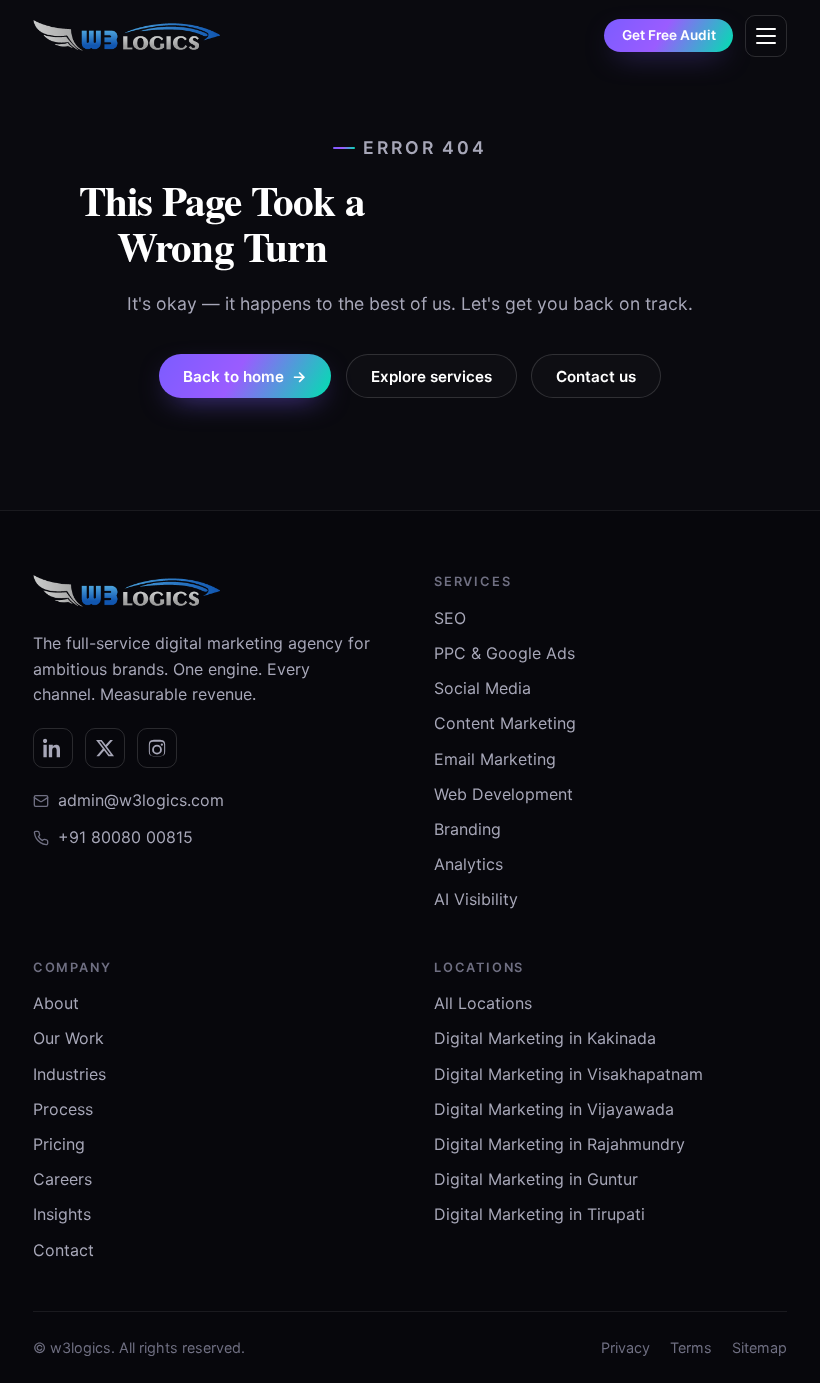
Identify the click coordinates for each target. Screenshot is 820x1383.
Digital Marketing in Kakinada (545, 1038)
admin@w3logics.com (141, 800)
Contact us (596, 376)
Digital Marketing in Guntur (536, 1179)
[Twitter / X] (105, 748)
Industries (69, 1074)
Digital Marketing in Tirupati (539, 1214)
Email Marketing (495, 759)
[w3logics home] (126, 36)
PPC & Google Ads (504, 653)
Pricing (59, 1144)
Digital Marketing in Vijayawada (554, 1109)
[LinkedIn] (53, 748)
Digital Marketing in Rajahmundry (559, 1144)
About (56, 1003)
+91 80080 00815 (125, 837)
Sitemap (759, 1347)
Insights (62, 1214)
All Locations (483, 1003)
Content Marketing (505, 723)
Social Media (482, 688)
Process (63, 1109)
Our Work (68, 1038)
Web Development (503, 794)
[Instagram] (157, 748)
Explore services (431, 376)
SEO (450, 618)
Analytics (468, 864)
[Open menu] (766, 36)
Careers (62, 1179)
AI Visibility (476, 899)
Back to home (245, 376)
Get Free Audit (669, 35)
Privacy (625, 1347)
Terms (691, 1347)
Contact (63, 1250)
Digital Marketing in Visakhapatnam (568, 1074)
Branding (467, 829)
